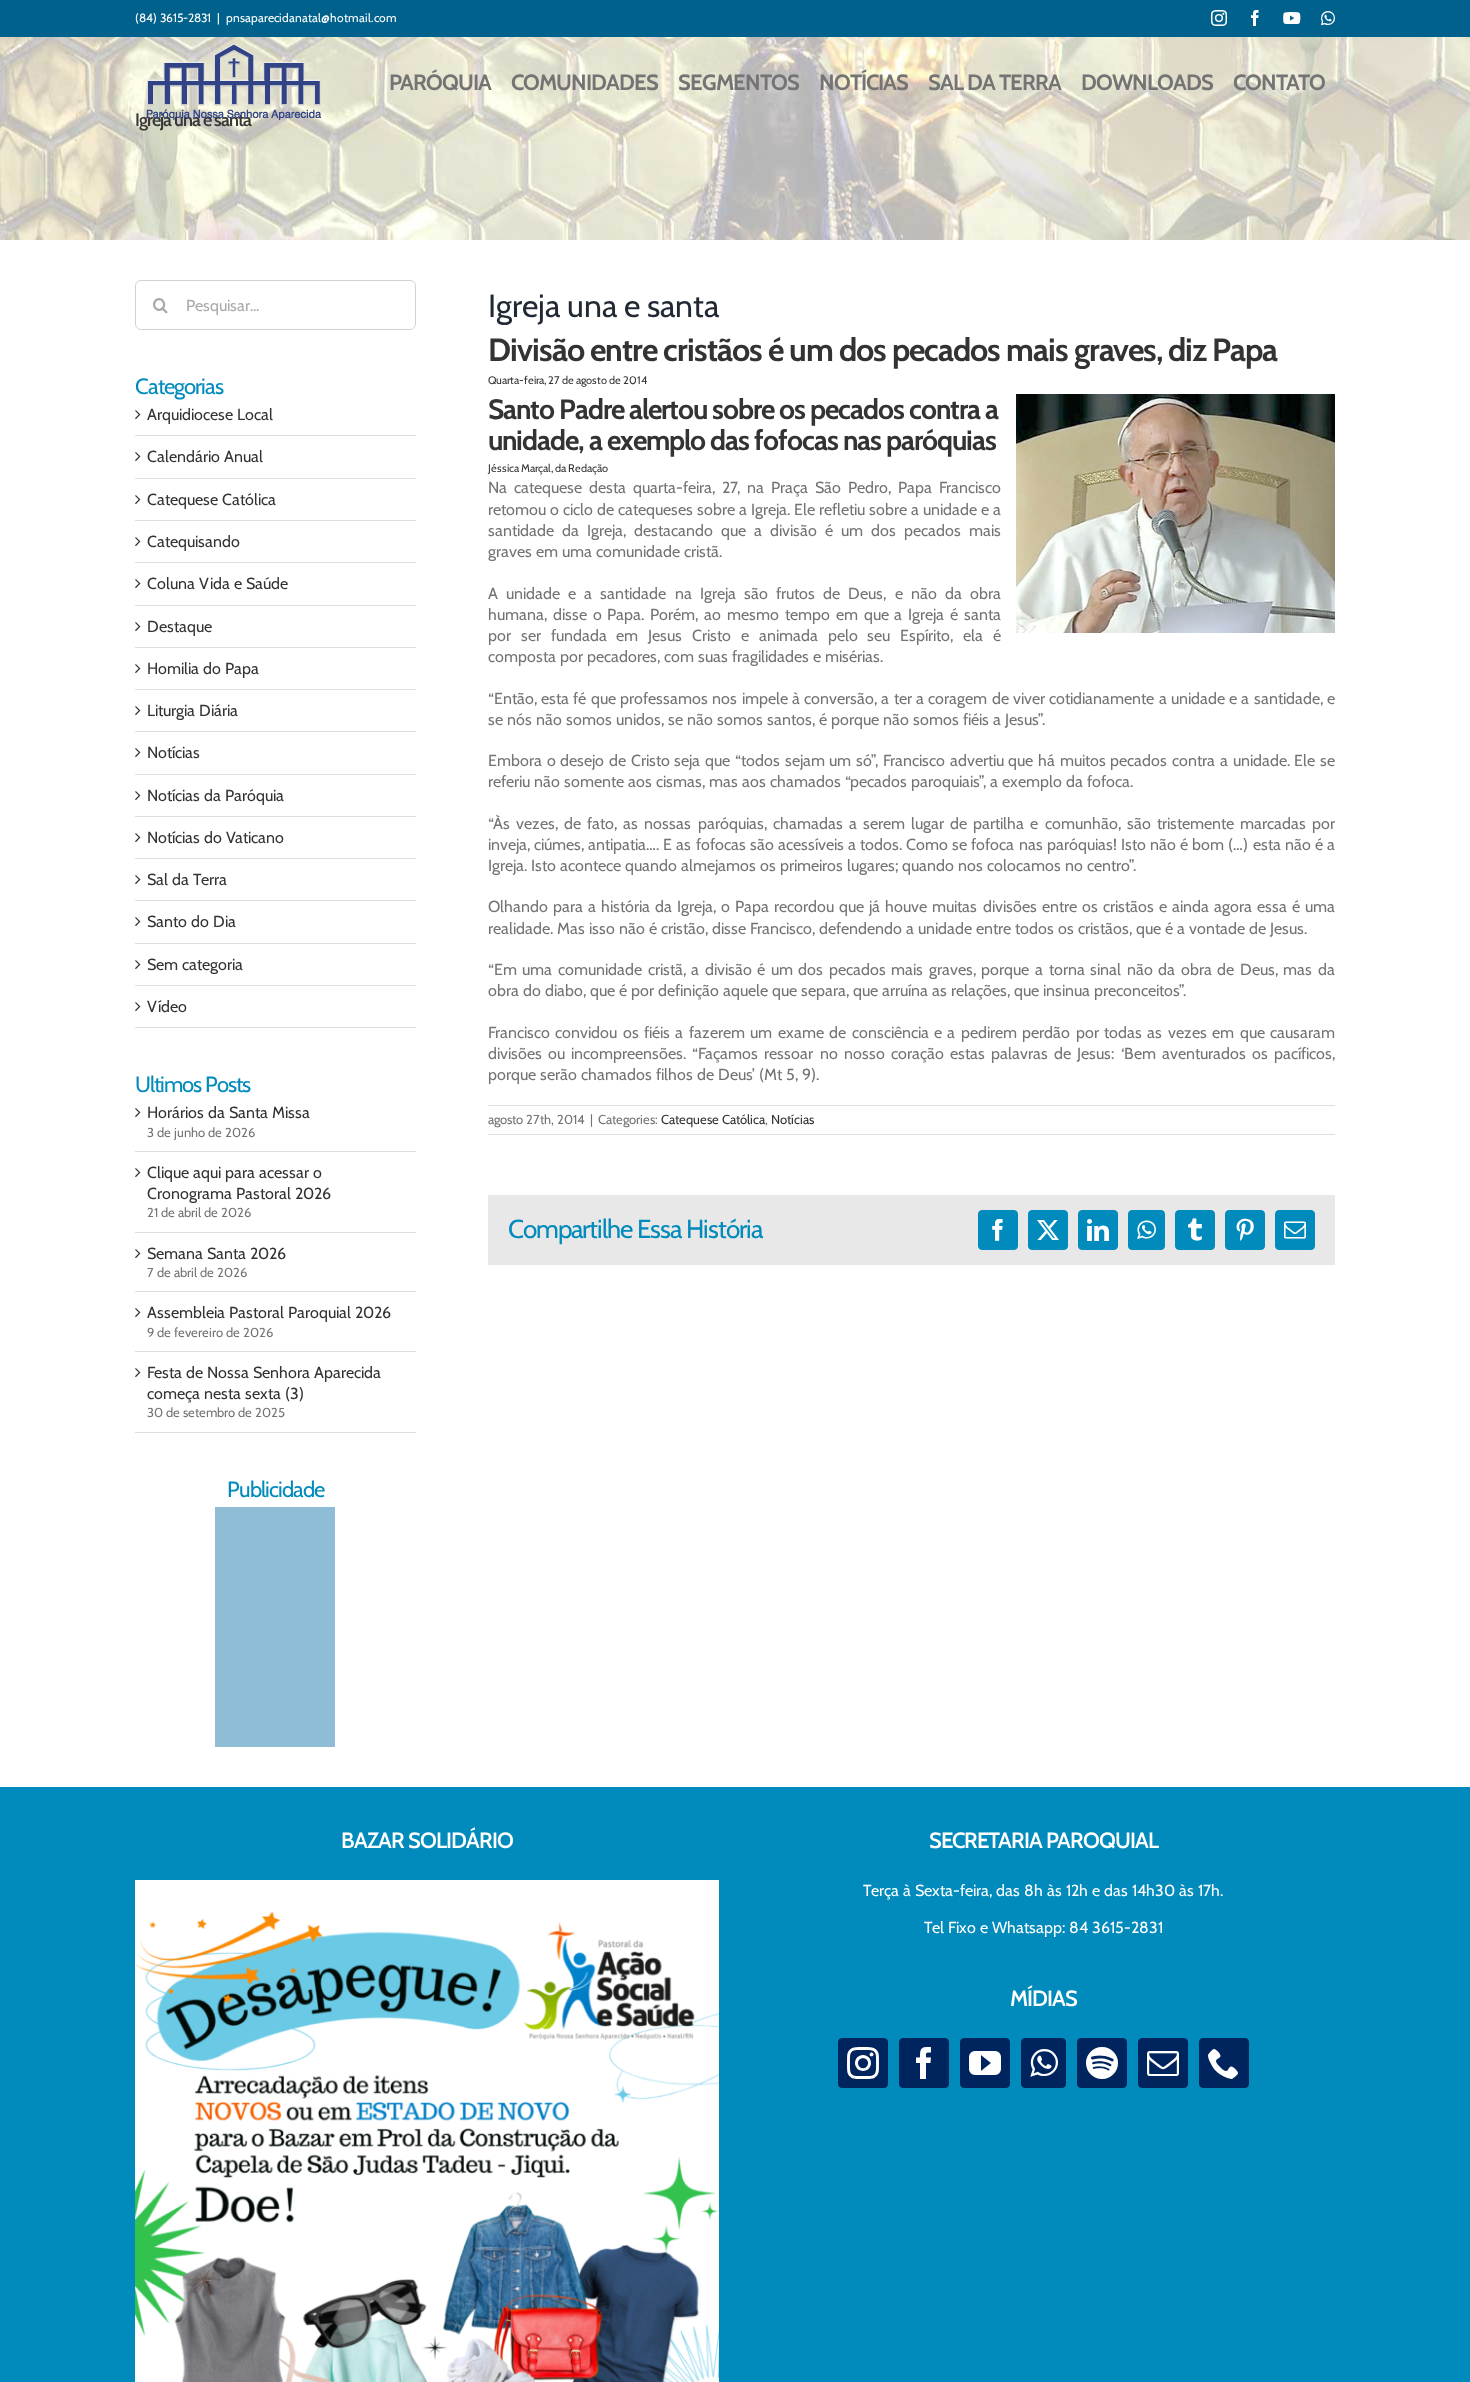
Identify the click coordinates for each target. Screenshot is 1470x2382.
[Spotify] (1102, 2063)
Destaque (179, 626)
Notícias (792, 1119)
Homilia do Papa (203, 668)
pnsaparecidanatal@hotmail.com (311, 17)
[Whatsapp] (1043, 2063)
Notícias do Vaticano (215, 837)
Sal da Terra (187, 879)
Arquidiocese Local (210, 414)
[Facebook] (924, 2063)
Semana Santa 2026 (216, 1253)
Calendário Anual (205, 456)
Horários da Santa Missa (228, 1112)
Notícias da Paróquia (215, 795)
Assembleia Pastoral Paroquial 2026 (269, 1312)
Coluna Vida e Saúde (217, 583)
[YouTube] (985, 2063)
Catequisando (193, 541)
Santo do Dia (191, 921)
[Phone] (1224, 2063)
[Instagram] (863, 2063)
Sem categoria (195, 964)
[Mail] (1163, 2063)
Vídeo (167, 1006)
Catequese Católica (713, 1119)
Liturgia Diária (192, 710)
